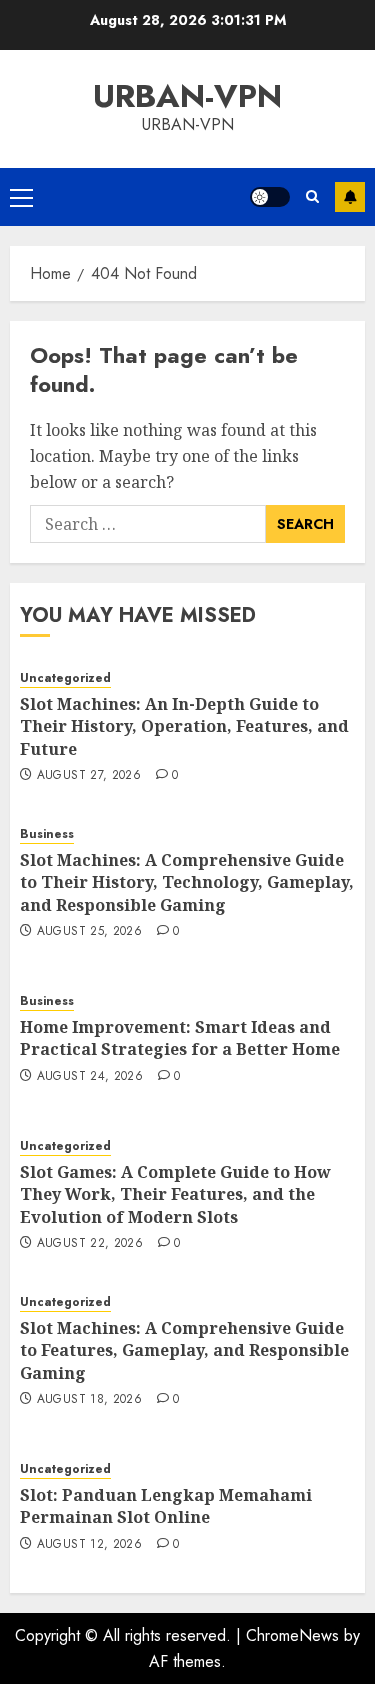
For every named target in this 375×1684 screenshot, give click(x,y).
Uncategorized (65, 678)
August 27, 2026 (89, 776)
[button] (21, 197)
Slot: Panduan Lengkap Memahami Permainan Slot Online (166, 1506)
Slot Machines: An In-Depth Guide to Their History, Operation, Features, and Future (184, 726)
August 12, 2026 (89, 1545)
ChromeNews (292, 1635)
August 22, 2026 (90, 1244)
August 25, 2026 (89, 932)
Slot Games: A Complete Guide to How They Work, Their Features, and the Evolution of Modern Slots (175, 1194)
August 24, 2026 (90, 1077)
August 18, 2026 (89, 1400)
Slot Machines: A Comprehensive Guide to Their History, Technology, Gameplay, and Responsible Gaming (187, 882)
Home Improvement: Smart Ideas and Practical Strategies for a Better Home (180, 1038)
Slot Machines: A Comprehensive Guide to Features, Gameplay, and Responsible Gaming (184, 1350)
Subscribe (350, 197)
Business (47, 834)
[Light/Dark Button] (270, 197)
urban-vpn (187, 96)
